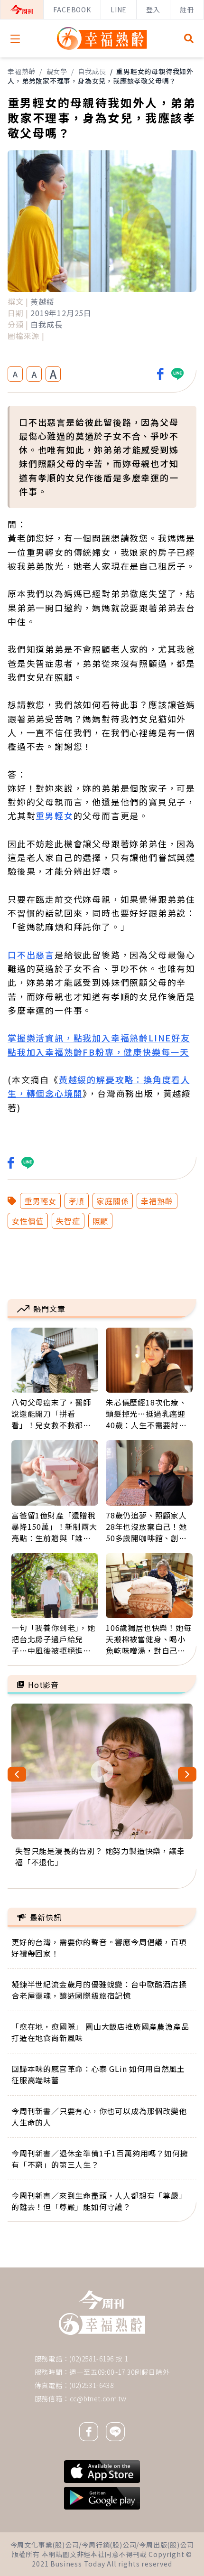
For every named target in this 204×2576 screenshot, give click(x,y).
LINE (119, 9)
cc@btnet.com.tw (98, 2398)
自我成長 (92, 71)
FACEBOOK (72, 9)
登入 (153, 9)
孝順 (77, 1201)
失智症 (68, 1221)
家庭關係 (113, 1201)
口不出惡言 (31, 955)
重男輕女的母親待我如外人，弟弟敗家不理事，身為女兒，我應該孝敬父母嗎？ (101, 76)
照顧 (101, 1221)
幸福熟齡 (22, 71)
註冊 (187, 9)
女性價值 (28, 1221)
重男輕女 (54, 815)
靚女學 (57, 71)
